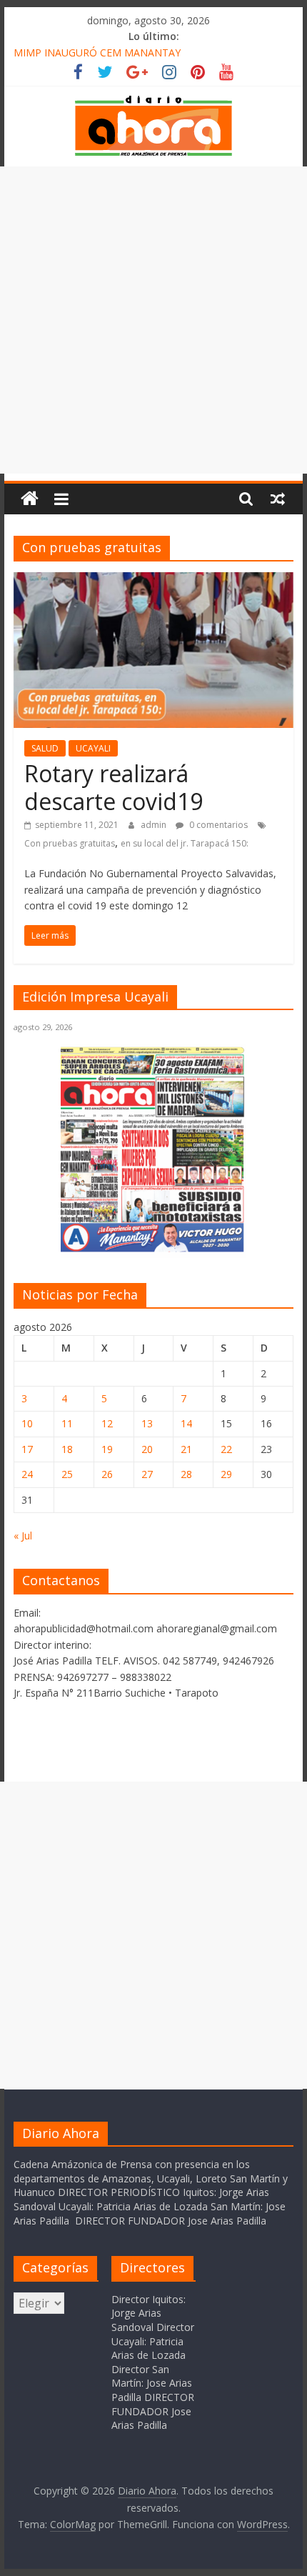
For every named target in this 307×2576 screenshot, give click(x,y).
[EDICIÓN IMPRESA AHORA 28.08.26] (153, 1250)
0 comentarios (217, 825)
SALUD (45, 748)
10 (27, 1423)
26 (107, 1474)
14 (186, 1423)
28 (186, 1474)
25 (67, 1474)
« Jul (23, 1536)
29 (226, 1474)
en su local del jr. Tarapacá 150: (185, 843)
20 (147, 1449)
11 (67, 1423)
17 (27, 1449)
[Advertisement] (153, 320)
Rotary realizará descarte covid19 (114, 787)
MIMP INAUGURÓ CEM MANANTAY (97, 53)
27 (147, 1474)
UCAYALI (93, 748)
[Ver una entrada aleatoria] (278, 499)
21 (186, 1449)
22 (226, 1449)
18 (67, 1449)
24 (27, 1474)
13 (147, 1423)
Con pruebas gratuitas (70, 843)
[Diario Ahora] (30, 499)
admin (155, 825)
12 (107, 1423)
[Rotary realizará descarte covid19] (153, 581)
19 (107, 1449)
